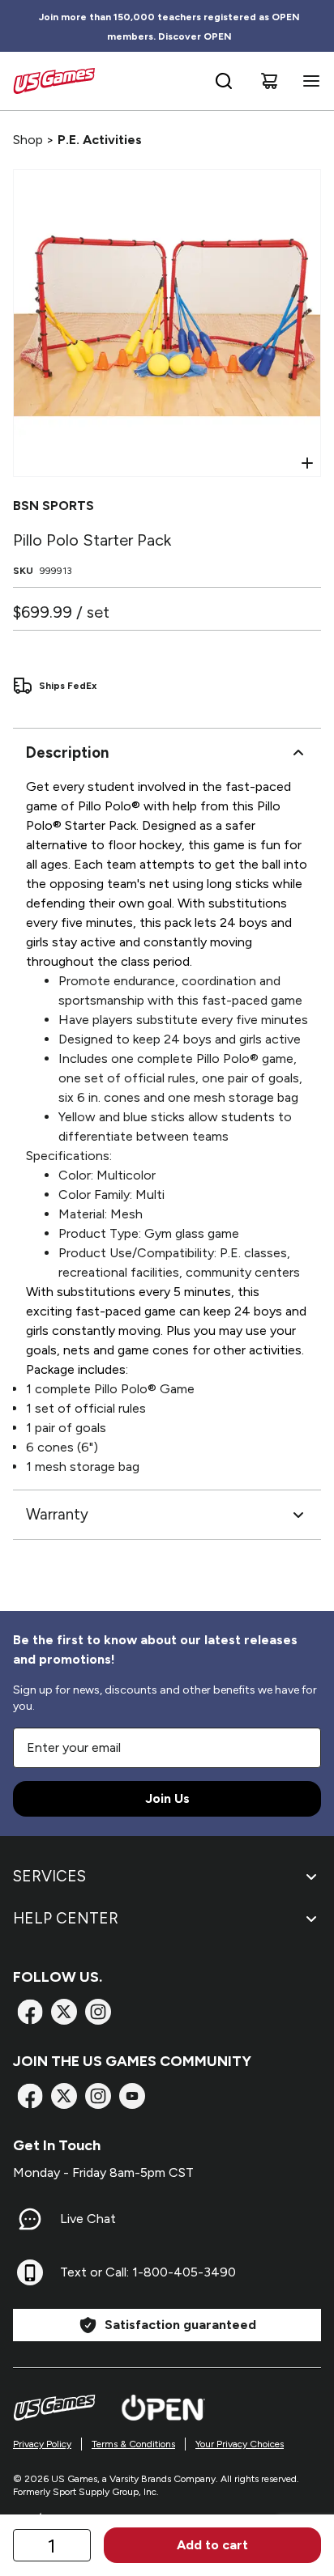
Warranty (57, 1514)
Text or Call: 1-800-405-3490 (148, 2272)
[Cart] (269, 81)
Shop (28, 140)
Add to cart (212, 2545)
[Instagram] (98, 2012)
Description (67, 752)
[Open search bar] (224, 81)
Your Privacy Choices (240, 2444)
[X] (64, 2012)
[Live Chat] (30, 2219)
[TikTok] (132, 2096)
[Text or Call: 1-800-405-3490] (30, 2272)
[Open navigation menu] (308, 81)
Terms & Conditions (133, 2444)
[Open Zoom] (307, 463)
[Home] (54, 81)
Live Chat (88, 2219)
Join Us (167, 1798)
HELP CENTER (66, 1918)
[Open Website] (163, 2408)
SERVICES (49, 1876)
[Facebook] (30, 2012)
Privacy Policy (42, 2444)
